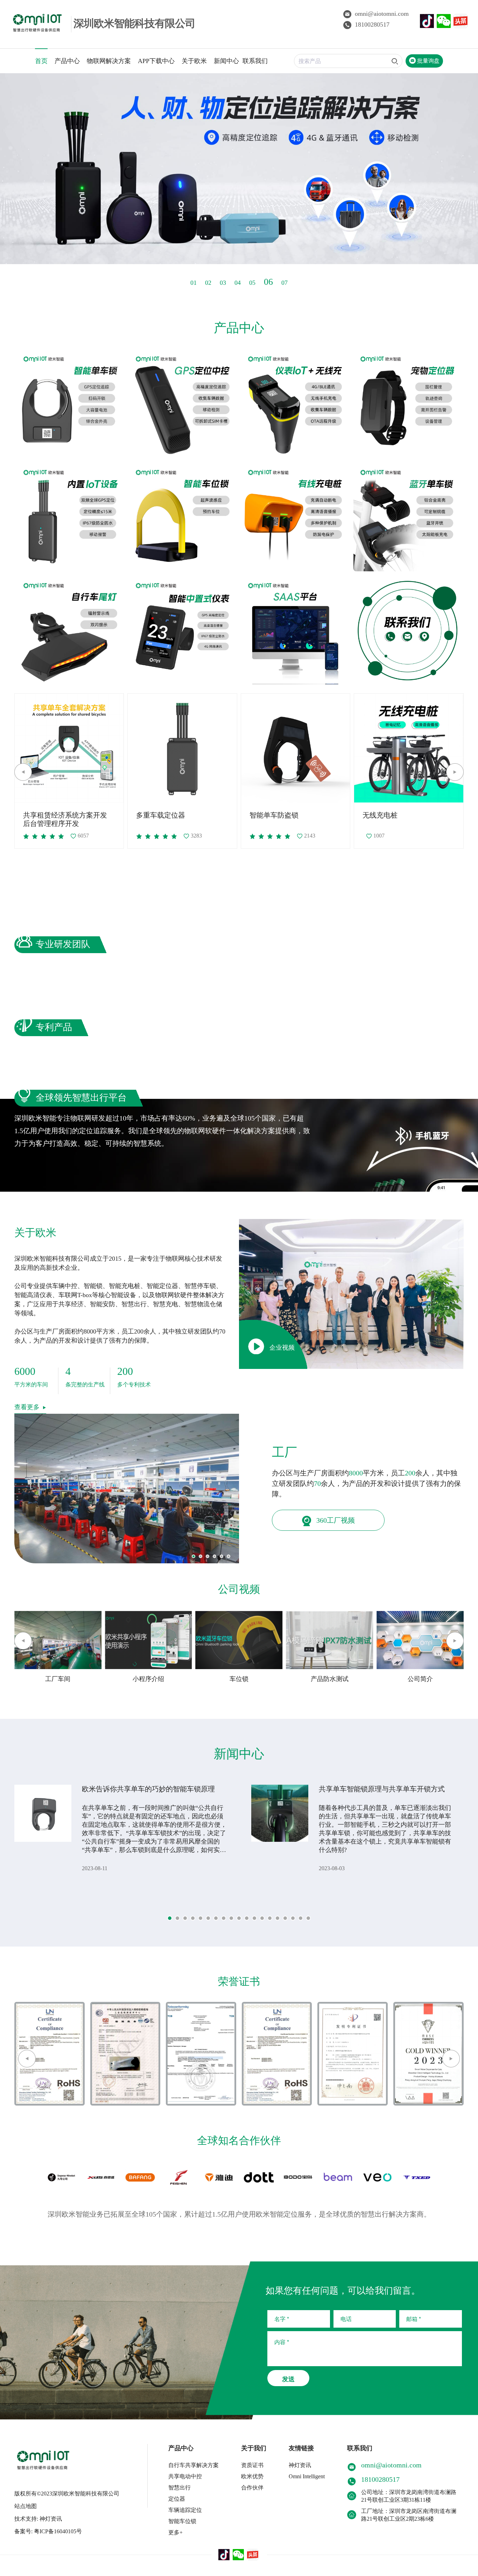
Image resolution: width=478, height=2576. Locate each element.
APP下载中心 (156, 61)
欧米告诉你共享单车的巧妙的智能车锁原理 (148, 1789)
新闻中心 (226, 61)
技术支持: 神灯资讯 (38, 2519)
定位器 (177, 2499)
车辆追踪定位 (185, 2510)
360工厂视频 (335, 1520)
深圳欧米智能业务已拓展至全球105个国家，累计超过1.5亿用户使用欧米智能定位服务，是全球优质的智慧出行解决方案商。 (239, 2214)
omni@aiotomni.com (382, 14)
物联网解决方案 (109, 61)
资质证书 (252, 2465)
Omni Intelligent (307, 2476)
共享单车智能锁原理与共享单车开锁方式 (382, 1789)
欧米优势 (252, 2476)
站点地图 (26, 2506)
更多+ (175, 2532)
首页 (41, 61)
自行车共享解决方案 (194, 2465)
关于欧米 (194, 61)
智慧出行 (180, 2488)
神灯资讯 (300, 2465)
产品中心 (67, 61)
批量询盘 (428, 61)
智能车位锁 (182, 2521)
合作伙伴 (252, 2488)
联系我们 (255, 61)
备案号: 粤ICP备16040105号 (48, 2531)
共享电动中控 (185, 2476)
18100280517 (372, 25)
